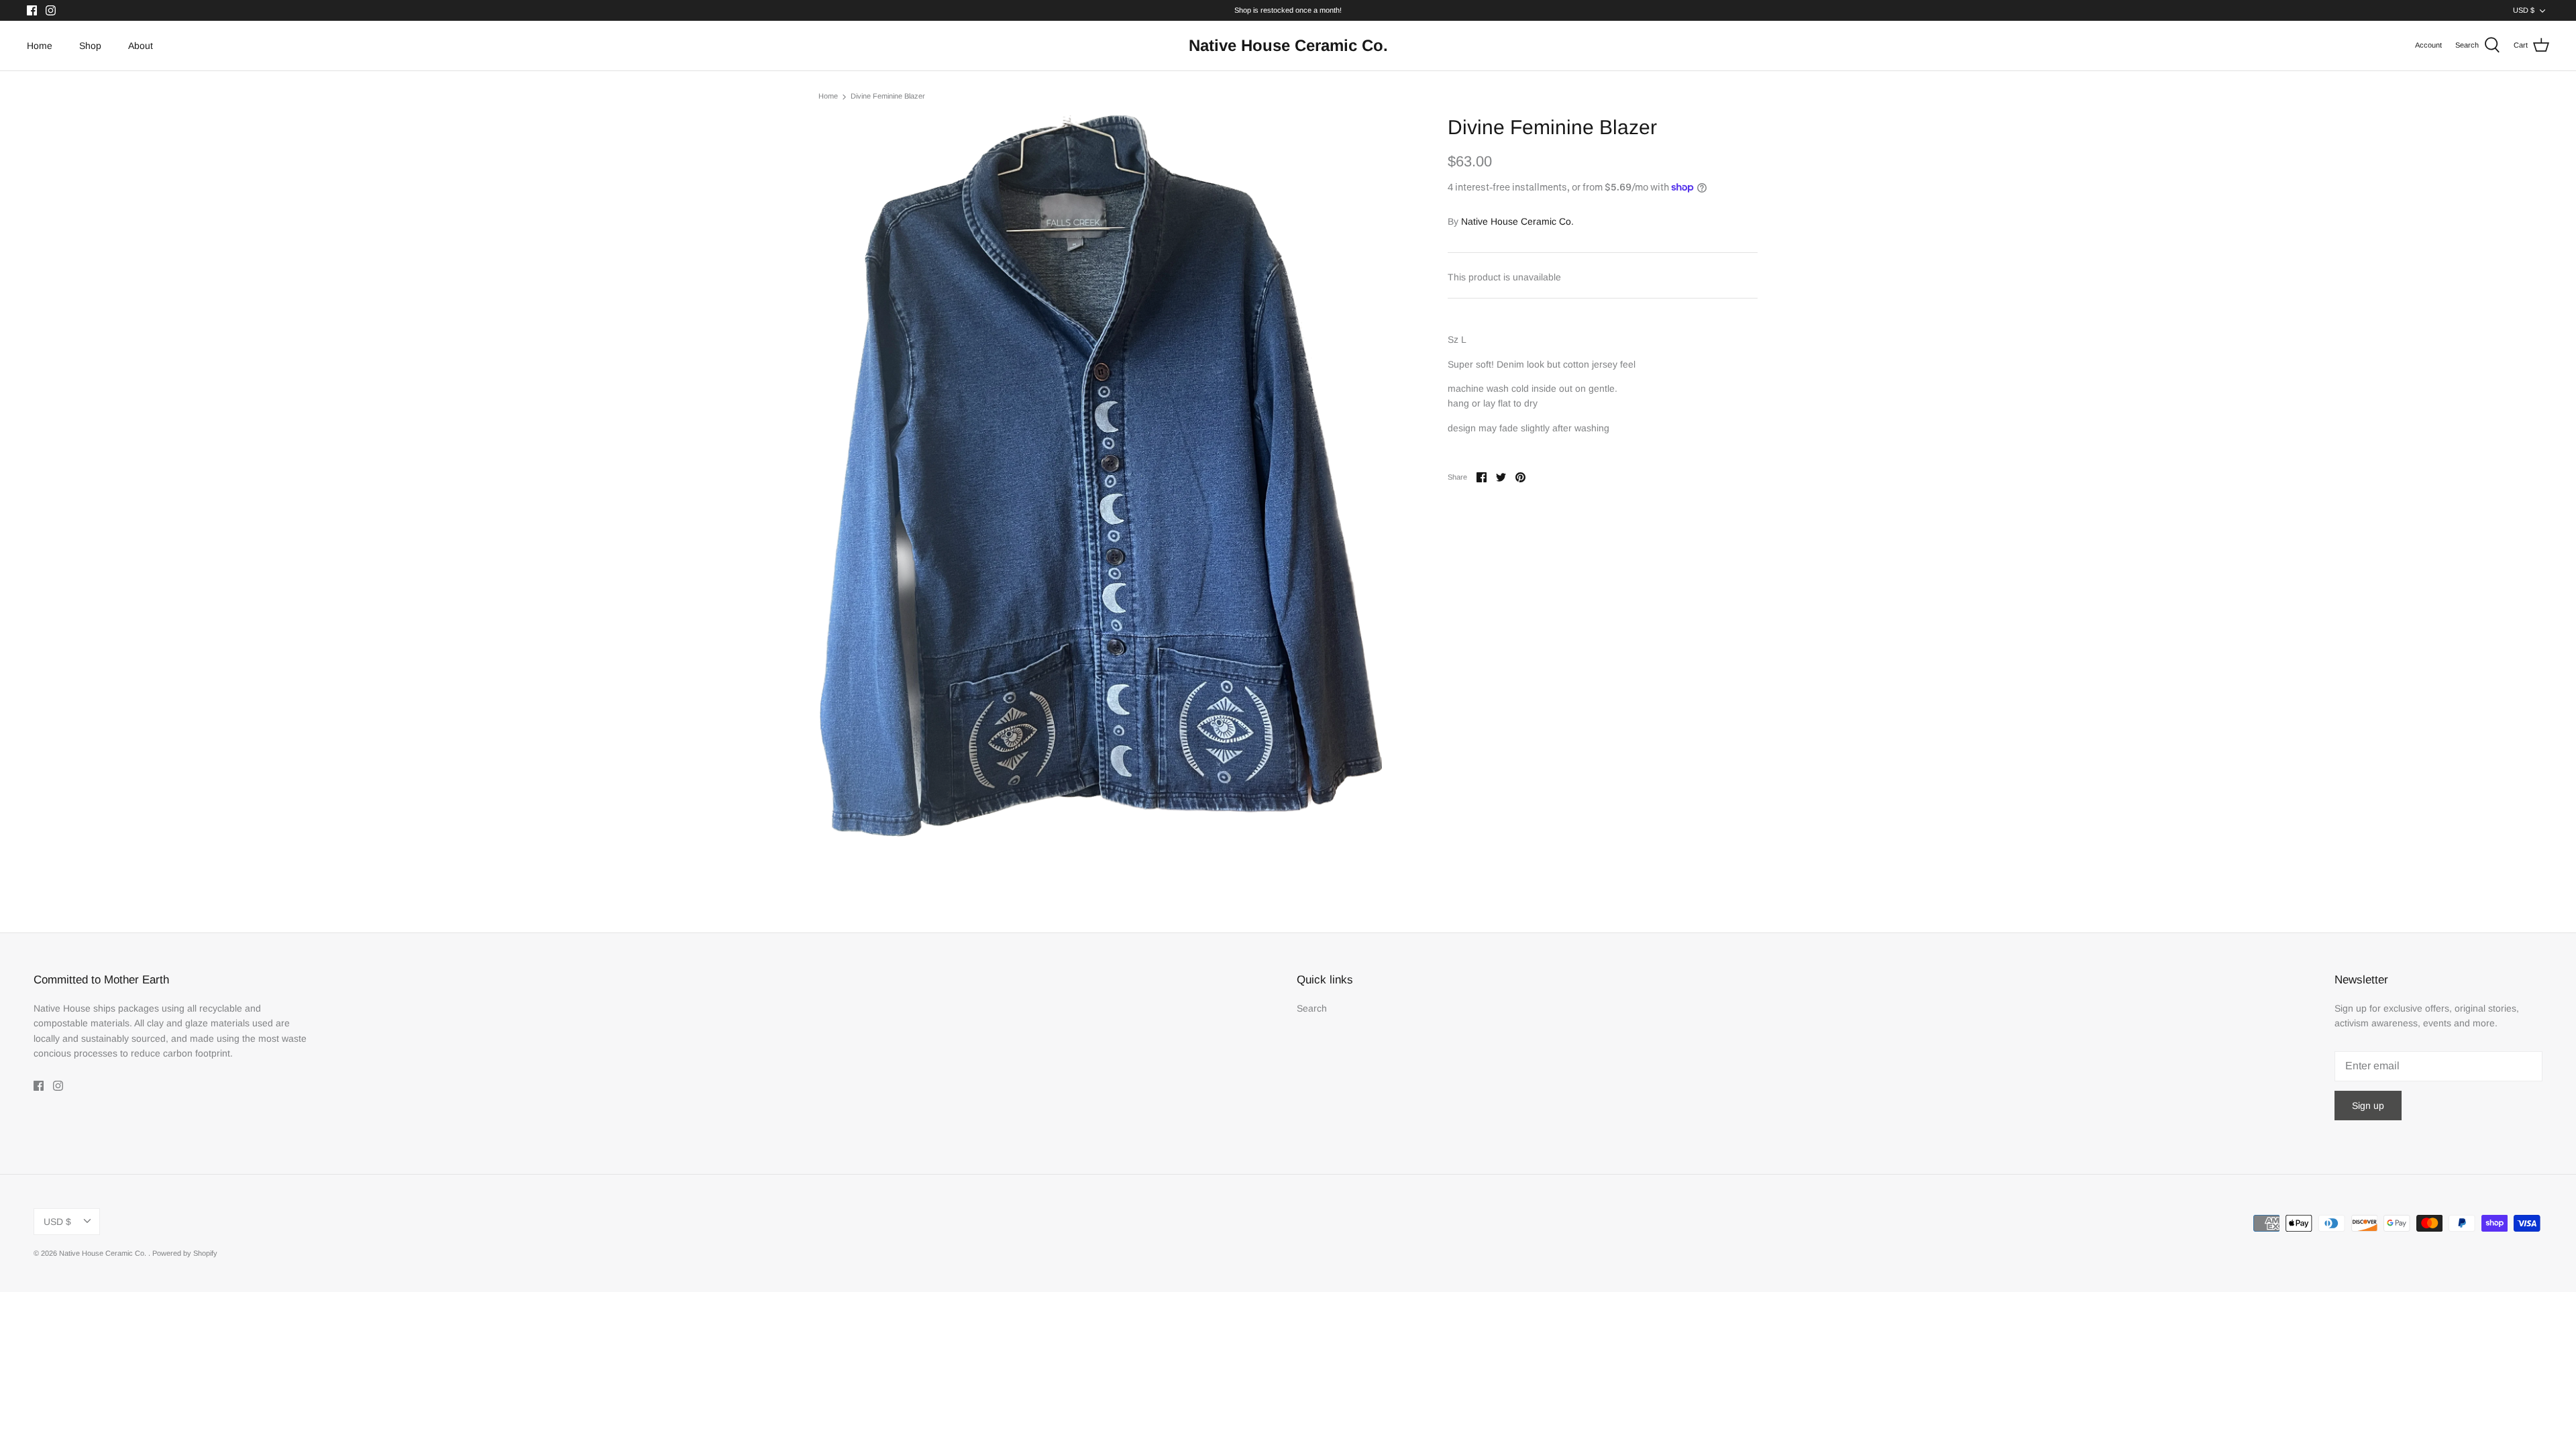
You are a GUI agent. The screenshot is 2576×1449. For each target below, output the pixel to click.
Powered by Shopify (185, 1253)
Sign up (2368, 1106)
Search (1312, 1008)
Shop (90, 46)
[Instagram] (51, 10)
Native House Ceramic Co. (1517, 221)
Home (40, 46)
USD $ (2524, 10)
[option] (1100, 476)
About (141, 46)
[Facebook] (32, 10)
